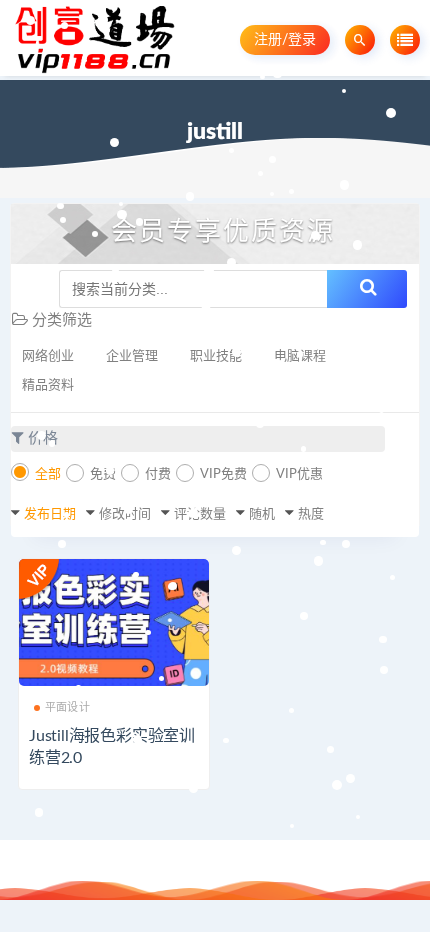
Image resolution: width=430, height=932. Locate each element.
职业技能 (216, 356)
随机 (262, 514)
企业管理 (132, 356)
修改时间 (125, 514)
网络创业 (48, 356)
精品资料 (48, 385)
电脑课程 (300, 356)
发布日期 (50, 514)
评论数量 (200, 514)
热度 (311, 514)
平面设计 (67, 707)
